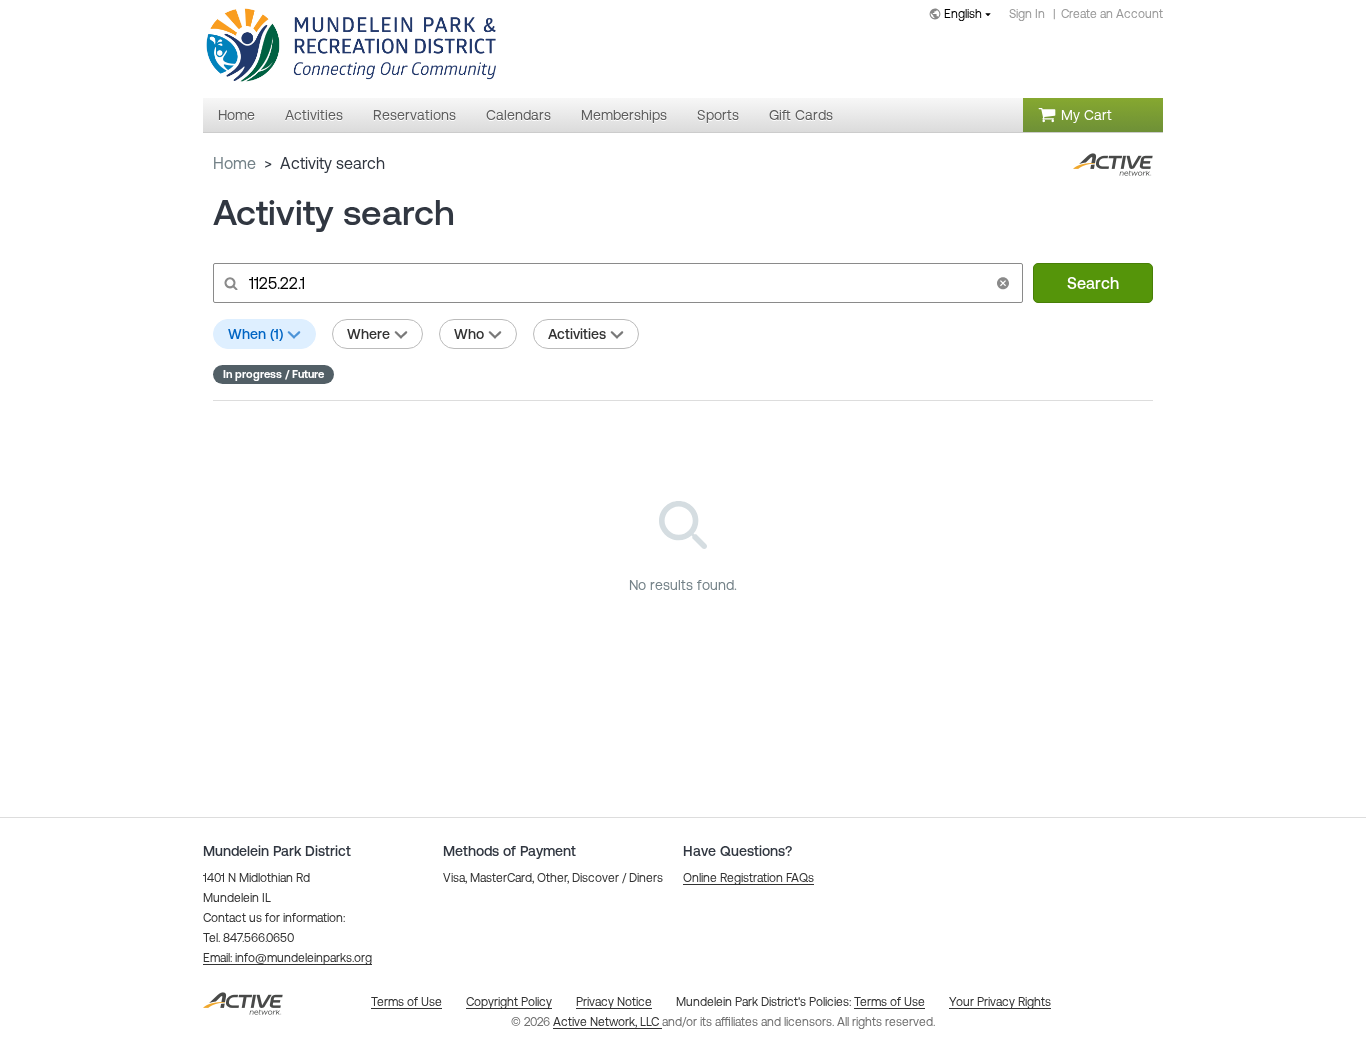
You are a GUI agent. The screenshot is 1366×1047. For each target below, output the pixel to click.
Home (234, 163)
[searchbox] (616, 283)
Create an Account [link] (1112, 14)
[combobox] (964, 15)
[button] (1003, 283)
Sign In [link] (1027, 14)
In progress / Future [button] (273, 374)
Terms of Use (889, 1002)
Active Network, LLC (607, 1022)
